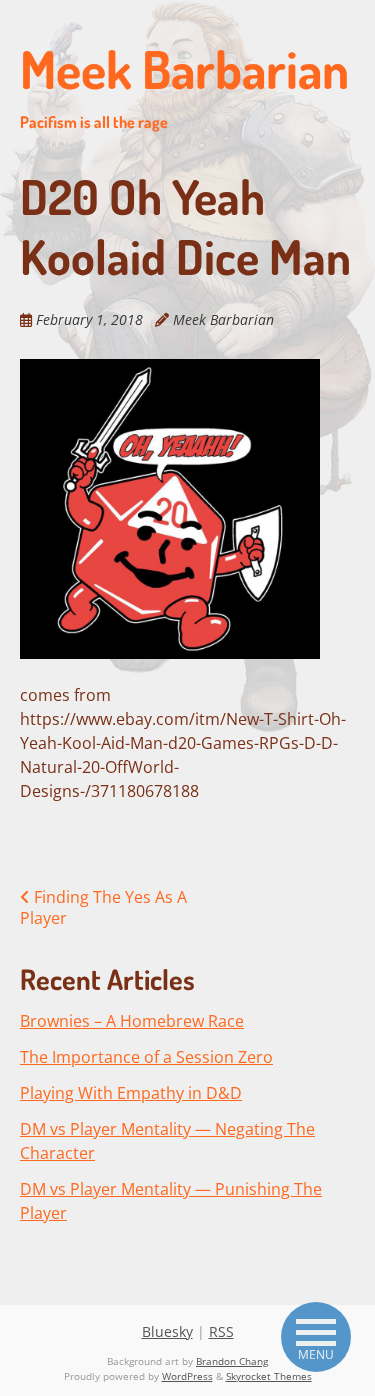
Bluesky (167, 1331)
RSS (221, 1331)
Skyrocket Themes (269, 1376)
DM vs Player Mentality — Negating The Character (167, 1141)
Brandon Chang (232, 1361)
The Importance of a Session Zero (146, 1057)
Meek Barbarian (184, 84)
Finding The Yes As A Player (103, 907)
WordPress (187, 1376)
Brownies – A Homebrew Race (132, 1021)
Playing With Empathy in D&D (131, 1093)
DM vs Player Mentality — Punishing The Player (171, 1201)
